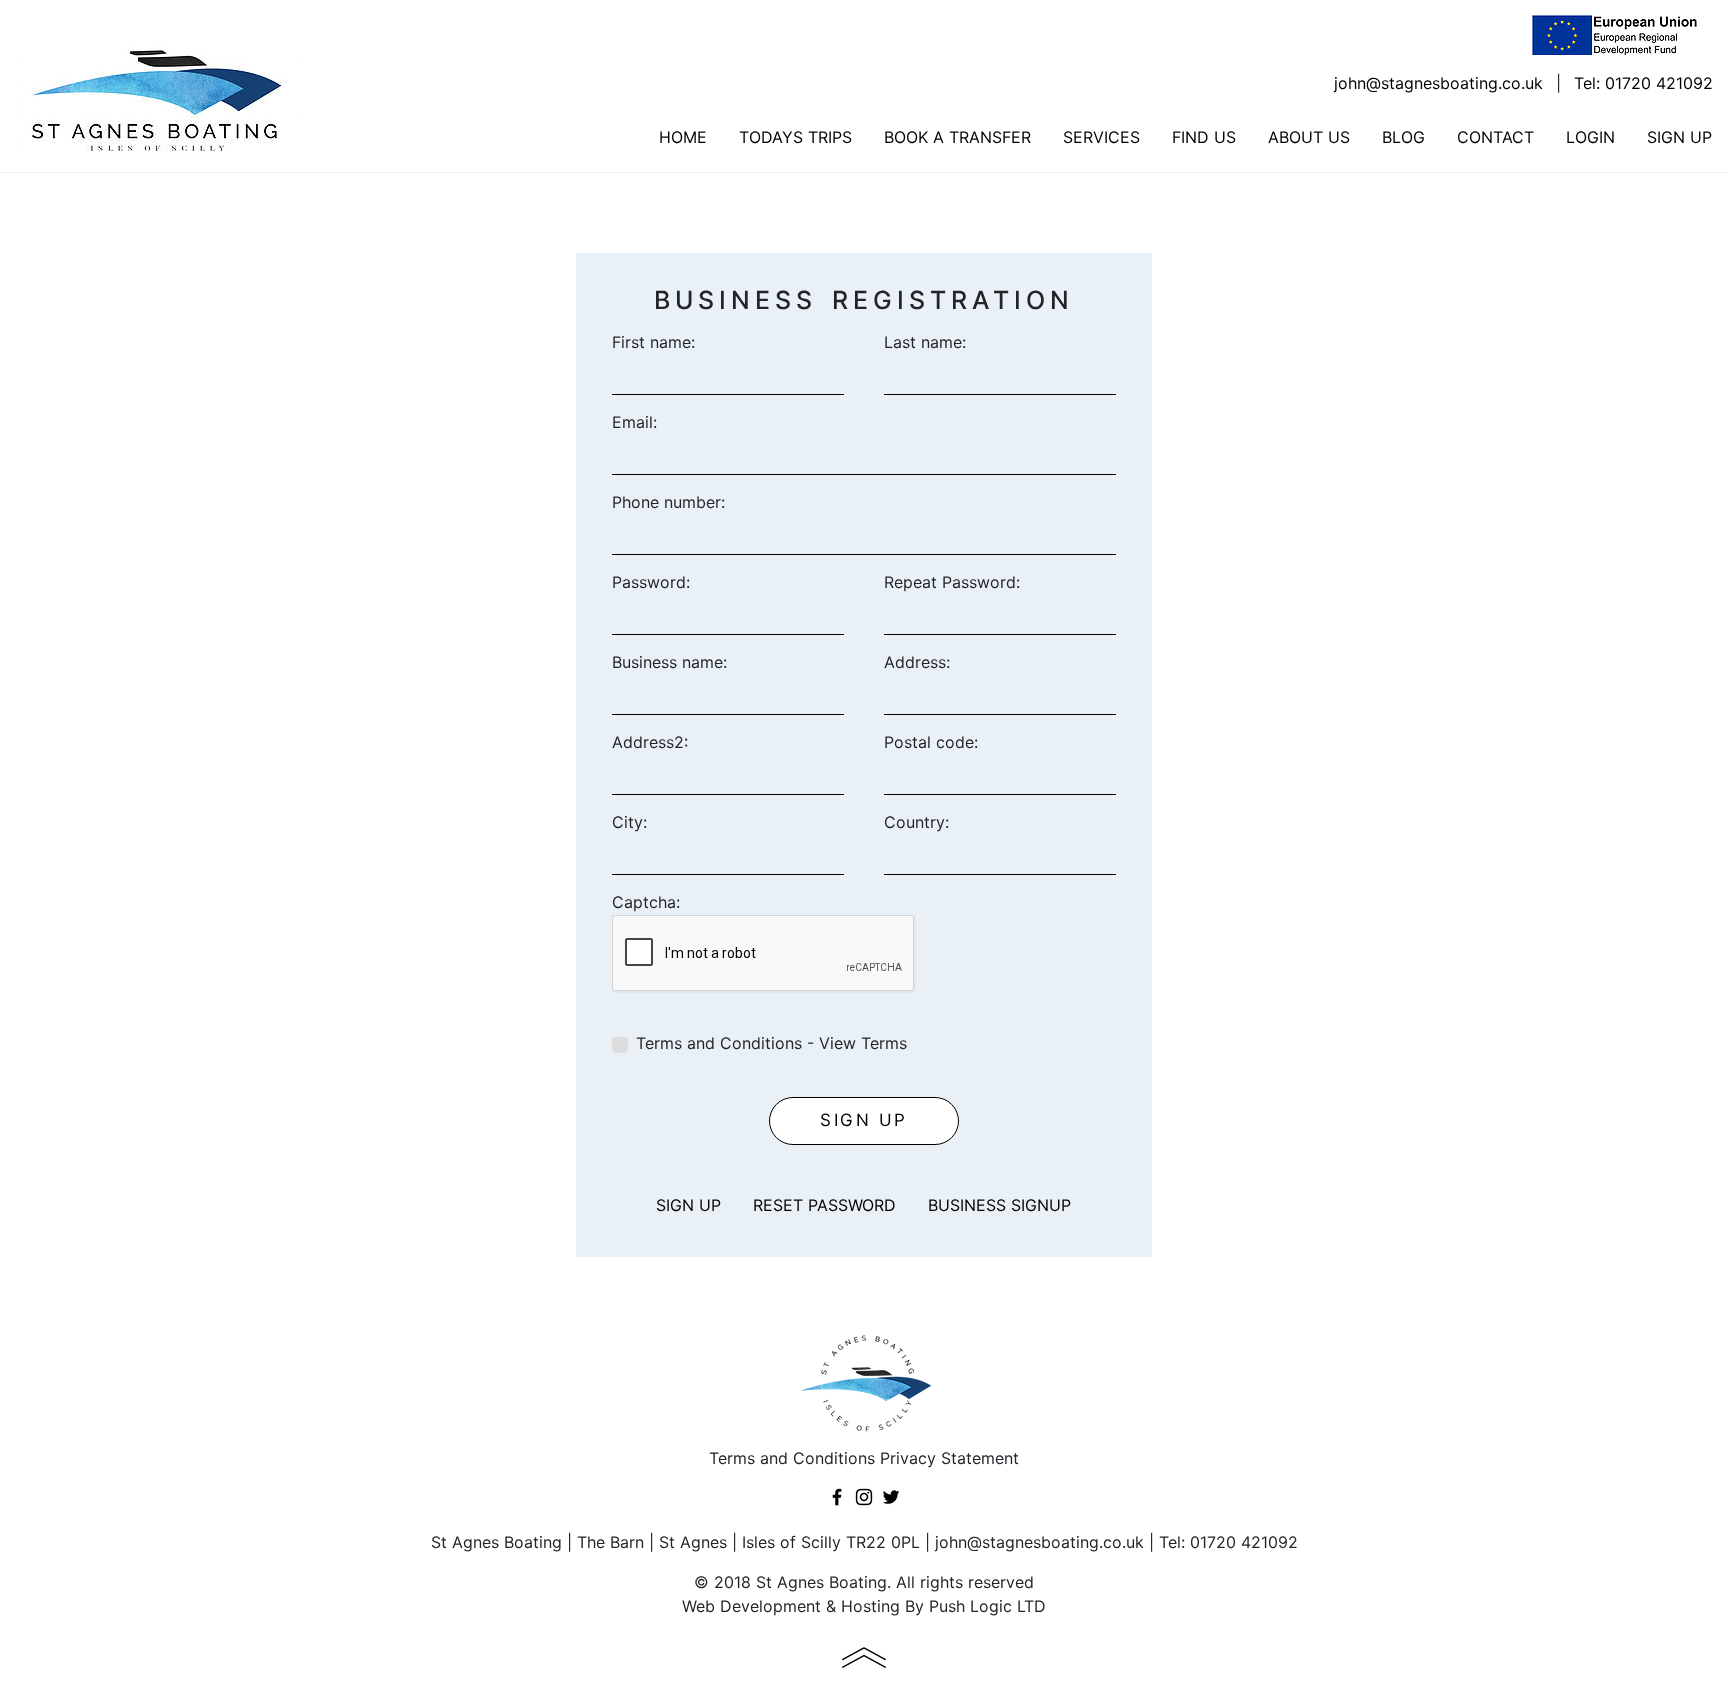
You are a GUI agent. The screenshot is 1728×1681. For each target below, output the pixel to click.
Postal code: (931, 742)
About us (1309, 137)
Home (683, 137)
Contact (1495, 137)
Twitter (891, 1497)
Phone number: (668, 502)
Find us (1204, 137)
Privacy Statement (949, 1458)
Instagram (864, 1497)
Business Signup (999, 1205)
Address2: (650, 742)
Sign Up (1679, 137)
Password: (651, 582)
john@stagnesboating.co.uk (1438, 83)
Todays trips (795, 137)
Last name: (925, 342)
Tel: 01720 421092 (1643, 83)
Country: (916, 822)
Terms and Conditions (792, 1458)
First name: (653, 342)
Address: (917, 662)
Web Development (751, 1606)
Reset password (824, 1205)
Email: (634, 422)
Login (1590, 137)
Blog (1403, 137)
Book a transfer (957, 137)
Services (1101, 137)
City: (629, 822)
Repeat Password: (952, 582)
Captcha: (646, 902)
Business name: (669, 662)
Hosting (870, 1606)
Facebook (837, 1497)
